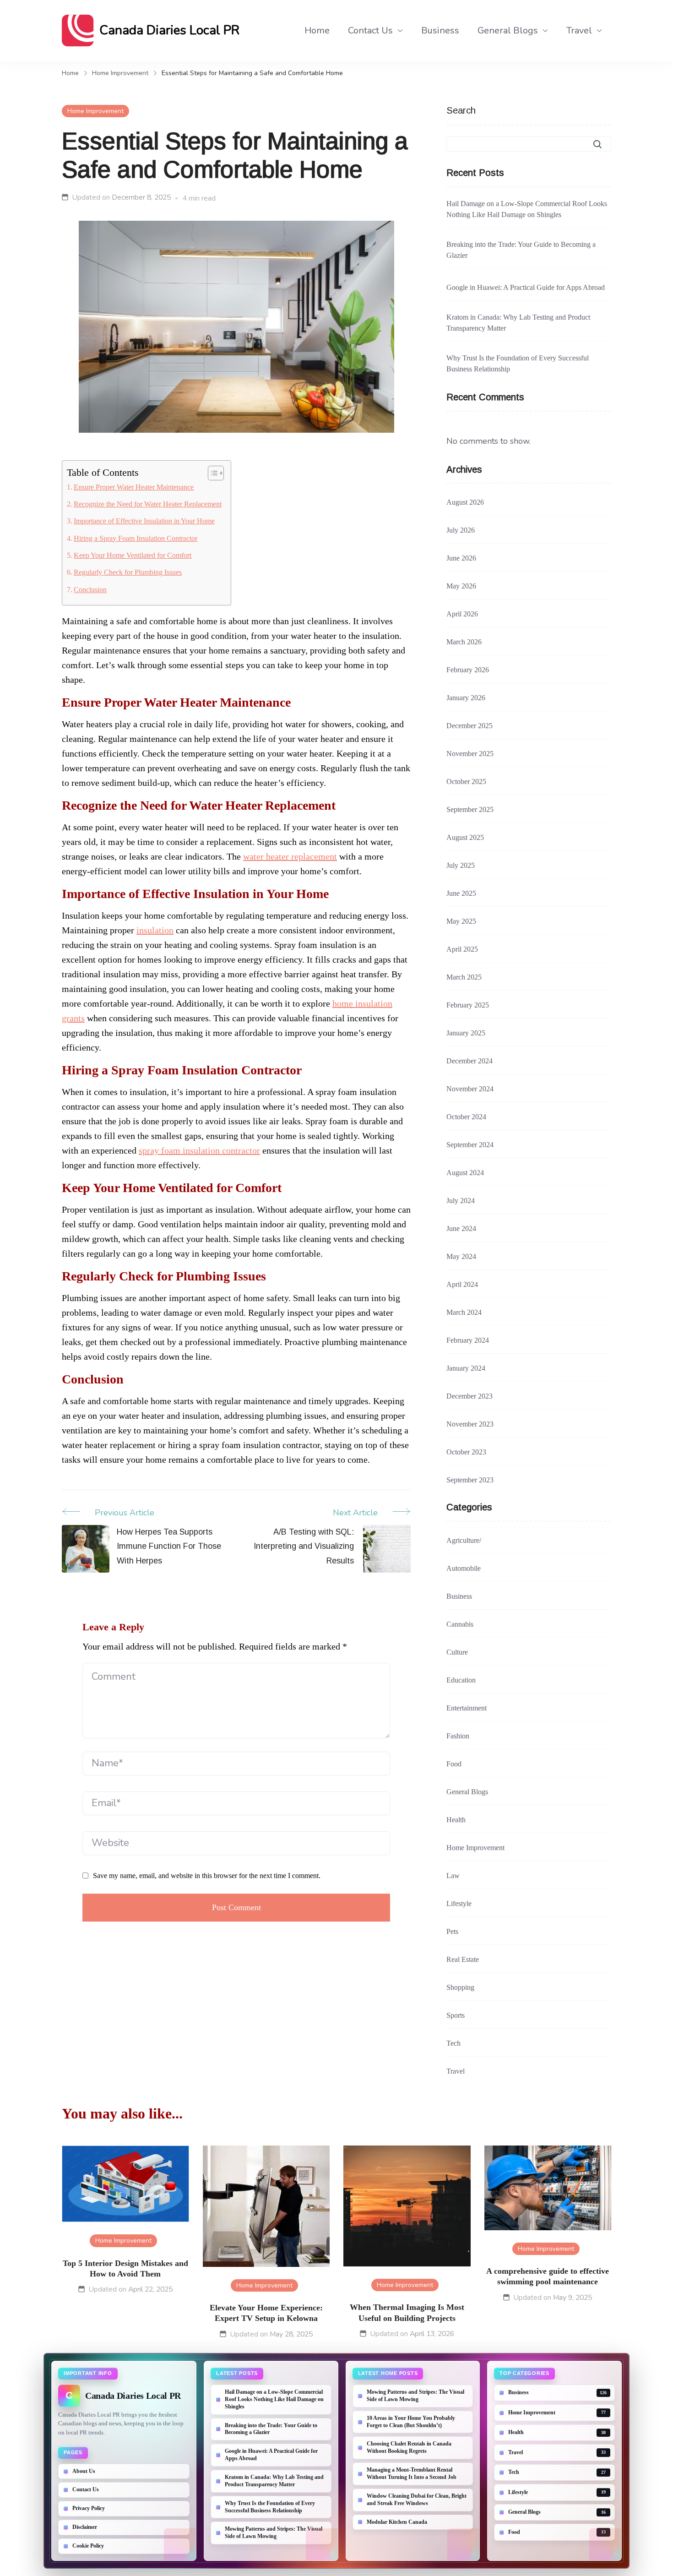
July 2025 (461, 865)
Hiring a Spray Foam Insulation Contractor (136, 539)
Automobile (464, 1568)
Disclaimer (85, 2527)
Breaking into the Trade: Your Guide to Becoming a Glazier (521, 250)
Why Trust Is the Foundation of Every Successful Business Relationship (518, 363)
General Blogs (508, 30)
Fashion (458, 1736)
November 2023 (470, 1424)
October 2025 (466, 782)
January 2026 (466, 698)
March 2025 (464, 977)
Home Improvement (95, 111)
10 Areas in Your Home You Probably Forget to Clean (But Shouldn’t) (411, 2422)
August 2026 (465, 502)
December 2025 (469, 726)
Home (317, 30)
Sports (456, 2015)
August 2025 (465, 837)
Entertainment (467, 1708)
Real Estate (463, 1959)
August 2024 (465, 1173)
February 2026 (468, 670)
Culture (457, 1652)
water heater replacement (290, 856)
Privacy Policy (89, 2508)
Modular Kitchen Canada (397, 2522)
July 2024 (461, 1201)
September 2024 (470, 1145)
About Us (84, 2471)
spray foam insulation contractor (199, 1150)
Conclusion (90, 590)
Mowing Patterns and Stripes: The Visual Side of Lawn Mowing (274, 2532)
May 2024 (461, 1256)
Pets (452, 1931)
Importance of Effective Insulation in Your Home (144, 521)
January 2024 (466, 1368)
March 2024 (464, 1312)
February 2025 (468, 1005)
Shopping (460, 1987)
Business (440, 30)
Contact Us (370, 30)
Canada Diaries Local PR (169, 30)
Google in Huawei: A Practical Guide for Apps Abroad (526, 287)
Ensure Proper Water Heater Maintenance (134, 487)
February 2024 (468, 1340)
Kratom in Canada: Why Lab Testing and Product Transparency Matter (518, 323)
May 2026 (461, 586)
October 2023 (466, 1452)
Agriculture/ (464, 1540)
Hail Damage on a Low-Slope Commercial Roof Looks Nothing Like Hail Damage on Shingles (527, 209)
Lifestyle (459, 1903)
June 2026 (461, 558)
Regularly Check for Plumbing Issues (128, 572)
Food (454, 1764)
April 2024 (462, 1284)
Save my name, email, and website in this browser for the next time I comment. (207, 1876)
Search (461, 110)
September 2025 (470, 809)
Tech (453, 2043)
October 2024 (466, 1117)
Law (453, 1876)
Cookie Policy (88, 2546)
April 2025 (462, 949)
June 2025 (461, 893)
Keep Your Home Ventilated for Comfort (133, 556)
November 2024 (470, 1089)
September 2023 (470, 1480)
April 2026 (462, 614)
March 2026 (464, 642)
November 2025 (470, 754)
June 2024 (461, 1228)
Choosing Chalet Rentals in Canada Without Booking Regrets (409, 2447)
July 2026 (461, 530)
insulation (155, 930)
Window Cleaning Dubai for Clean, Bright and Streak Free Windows (417, 2500)
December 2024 (469, 1061)
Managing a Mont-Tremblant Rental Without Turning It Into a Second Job (412, 2473)
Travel (579, 30)
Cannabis (460, 1624)
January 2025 (466, 1033)
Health (456, 1820)
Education (461, 1680)
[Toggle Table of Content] (211, 473)
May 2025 (461, 921)
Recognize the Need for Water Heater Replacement (148, 504)
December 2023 (469, 1396)
